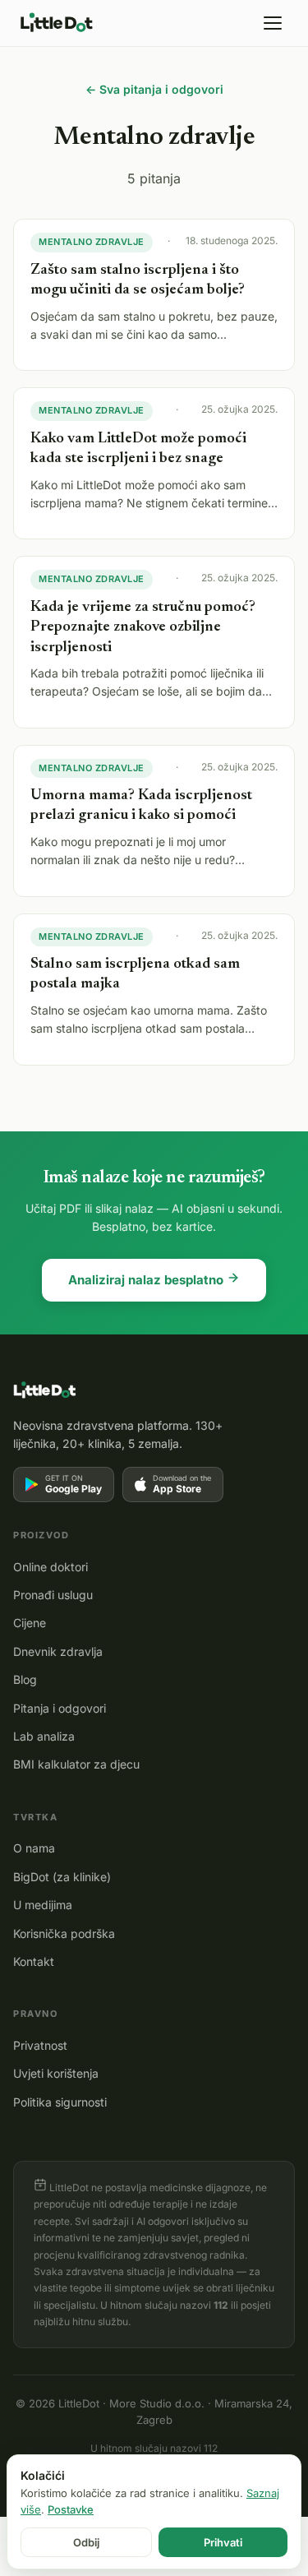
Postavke (71, 2509)
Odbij (86, 2542)
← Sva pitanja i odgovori (154, 89)
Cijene (30, 1623)
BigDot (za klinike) (62, 1877)
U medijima (43, 1905)
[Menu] (273, 23)
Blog (25, 1679)
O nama (34, 1848)
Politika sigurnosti (60, 2102)
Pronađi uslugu (53, 1595)
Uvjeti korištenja (56, 2073)
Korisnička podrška (64, 1933)
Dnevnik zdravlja (58, 1651)
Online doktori (51, 1567)
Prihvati (223, 2542)
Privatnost (40, 2045)
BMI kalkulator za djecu (76, 1764)
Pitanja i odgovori (60, 1708)
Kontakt (34, 1961)
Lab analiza (44, 1736)
